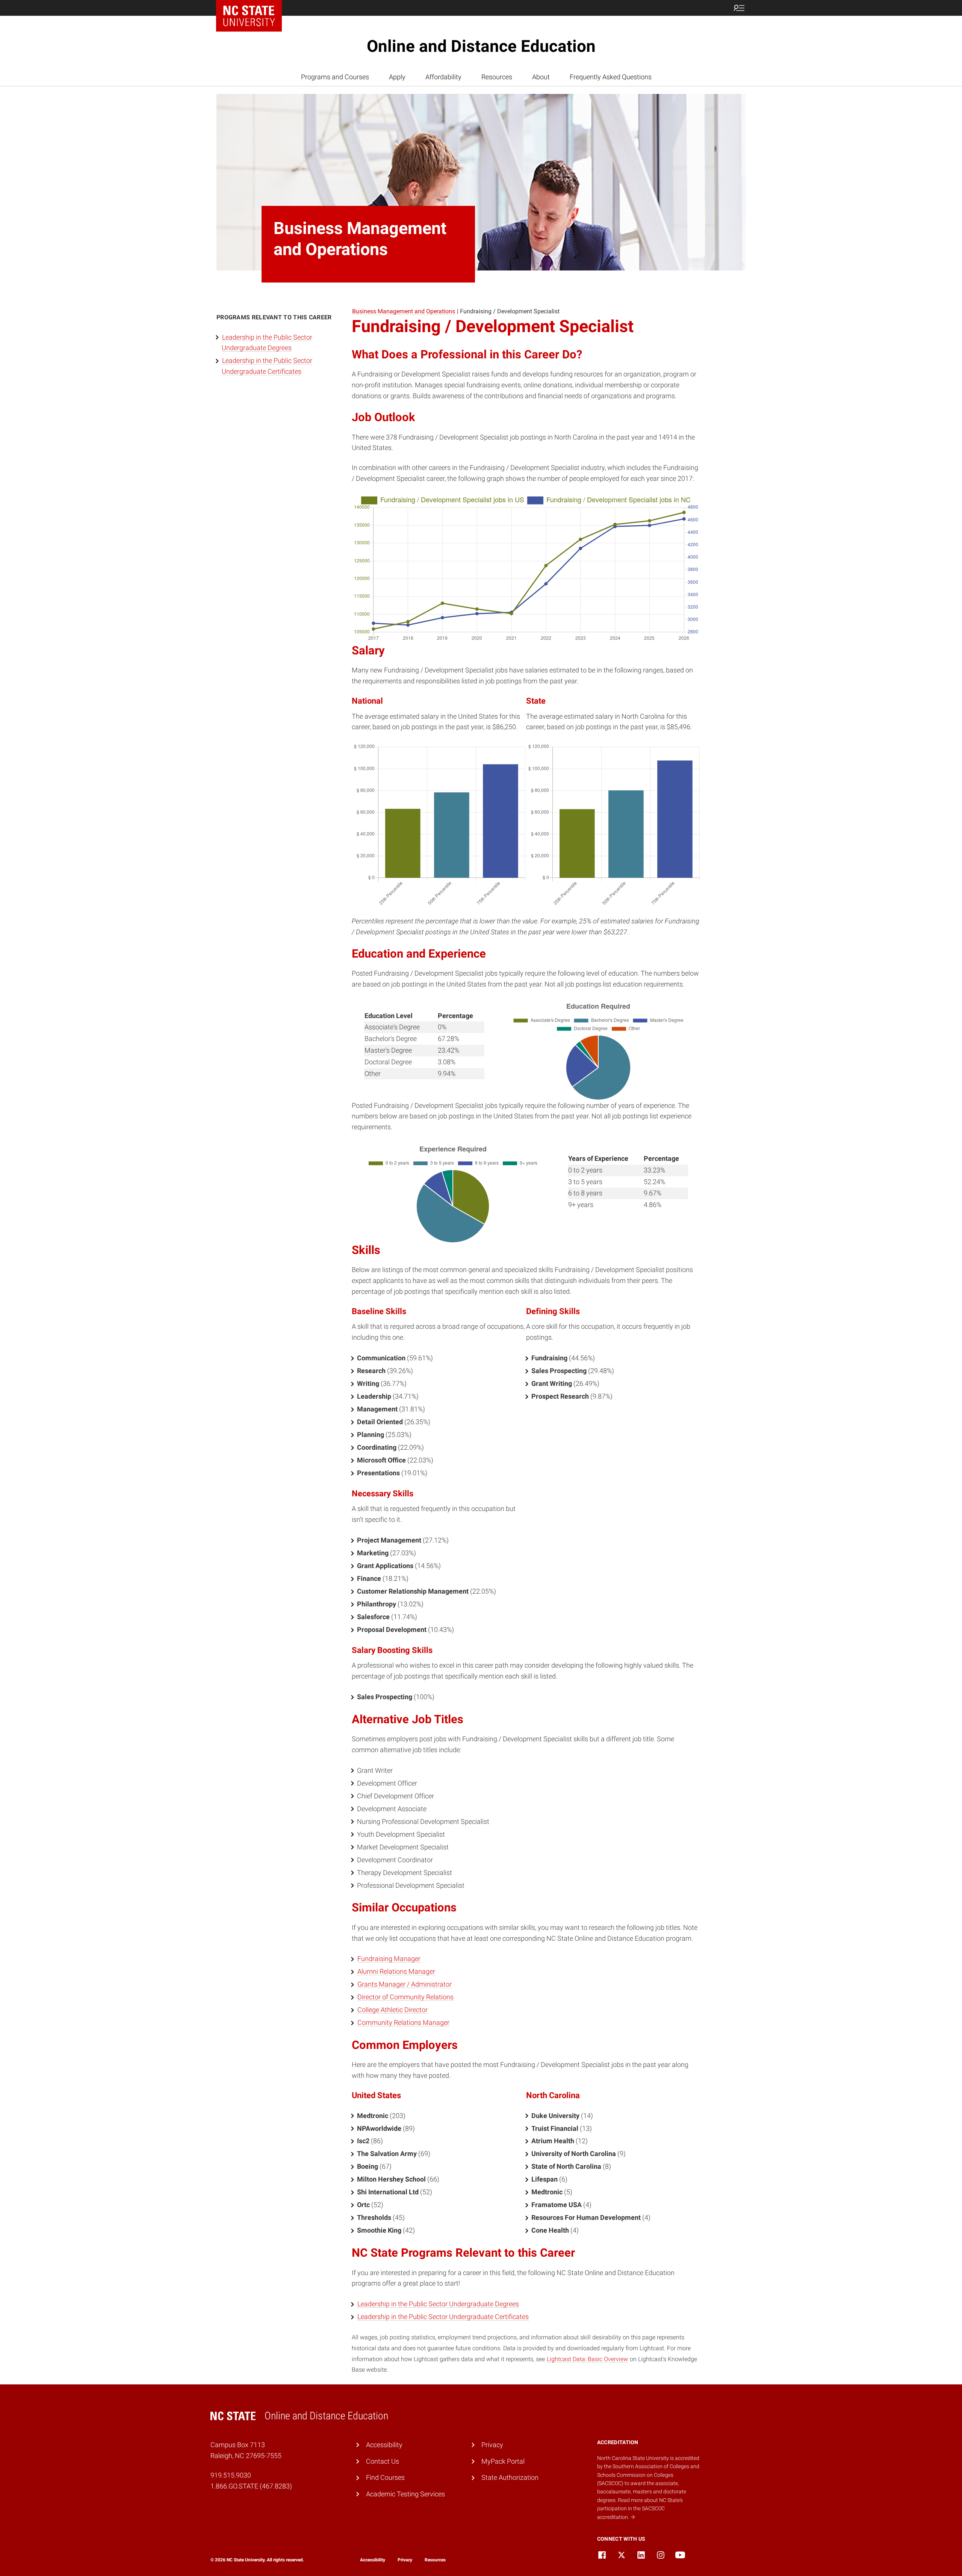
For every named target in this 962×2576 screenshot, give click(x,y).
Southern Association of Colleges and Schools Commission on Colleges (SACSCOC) (648, 2475)
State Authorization (510, 2477)
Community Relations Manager (403, 2022)
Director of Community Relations (405, 1997)
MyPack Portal (503, 2461)
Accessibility (384, 2445)
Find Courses (385, 2477)
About (541, 77)
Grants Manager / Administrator (405, 1984)
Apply (397, 77)
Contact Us (383, 2461)
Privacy (492, 2445)
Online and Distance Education (481, 46)
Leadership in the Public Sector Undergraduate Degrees (438, 2304)
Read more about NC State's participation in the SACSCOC (640, 2509)
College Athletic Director (393, 2010)
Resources (497, 77)
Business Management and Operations (404, 311)
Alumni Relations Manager (396, 1971)
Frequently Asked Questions (611, 77)
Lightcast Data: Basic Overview (587, 2359)
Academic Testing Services (405, 2494)
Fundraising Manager (389, 1959)
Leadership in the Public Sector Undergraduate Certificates (443, 2317)
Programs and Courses (335, 77)
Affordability (443, 77)
